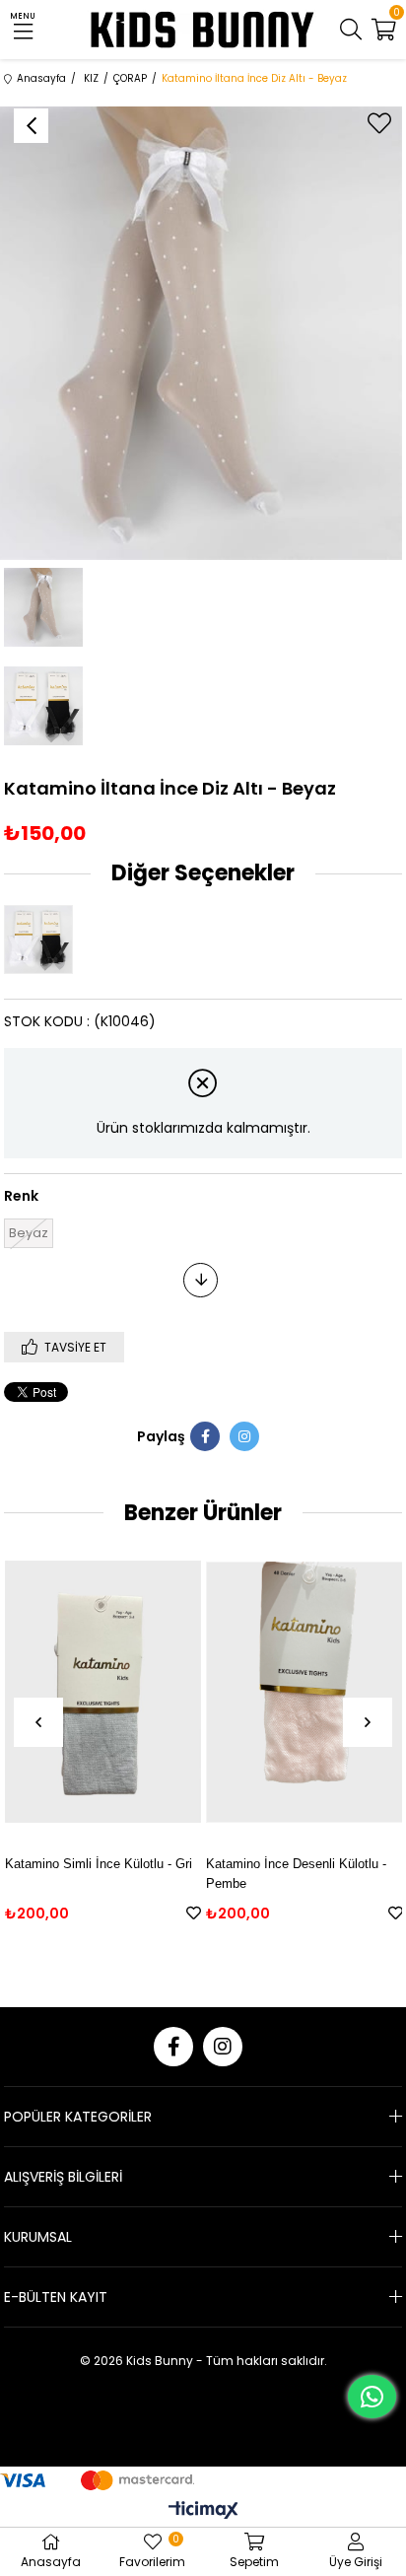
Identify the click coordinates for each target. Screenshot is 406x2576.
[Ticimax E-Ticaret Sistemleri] (203, 2511)
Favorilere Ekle (194, 1913)
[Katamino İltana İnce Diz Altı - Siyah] (43, 940)
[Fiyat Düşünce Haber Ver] (201, 1280)
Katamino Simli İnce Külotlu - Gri (99, 1864)
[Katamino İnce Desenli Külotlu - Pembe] (304, 1692)
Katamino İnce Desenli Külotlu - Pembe (296, 1874)
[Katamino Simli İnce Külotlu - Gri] (103, 1692)
